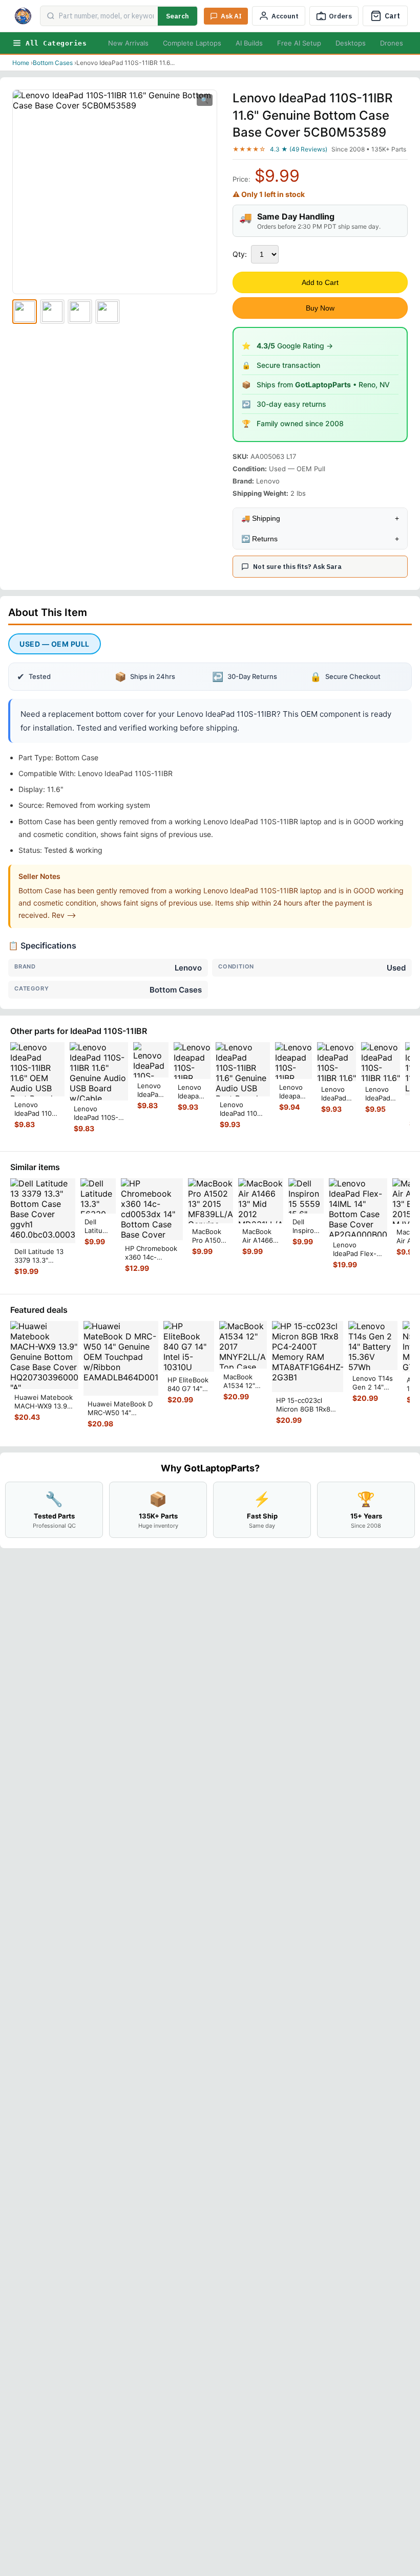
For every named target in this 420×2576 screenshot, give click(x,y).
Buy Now (320, 308)
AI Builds (249, 43)
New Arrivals (128, 43)
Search (177, 16)
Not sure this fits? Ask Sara (297, 567)
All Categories (56, 43)
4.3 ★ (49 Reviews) (299, 149)
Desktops (351, 43)
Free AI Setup (299, 43)
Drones (392, 43)
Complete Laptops (192, 43)
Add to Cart (320, 282)
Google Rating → (295, 346)
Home (21, 63)
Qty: (240, 254)
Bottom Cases (53, 63)
